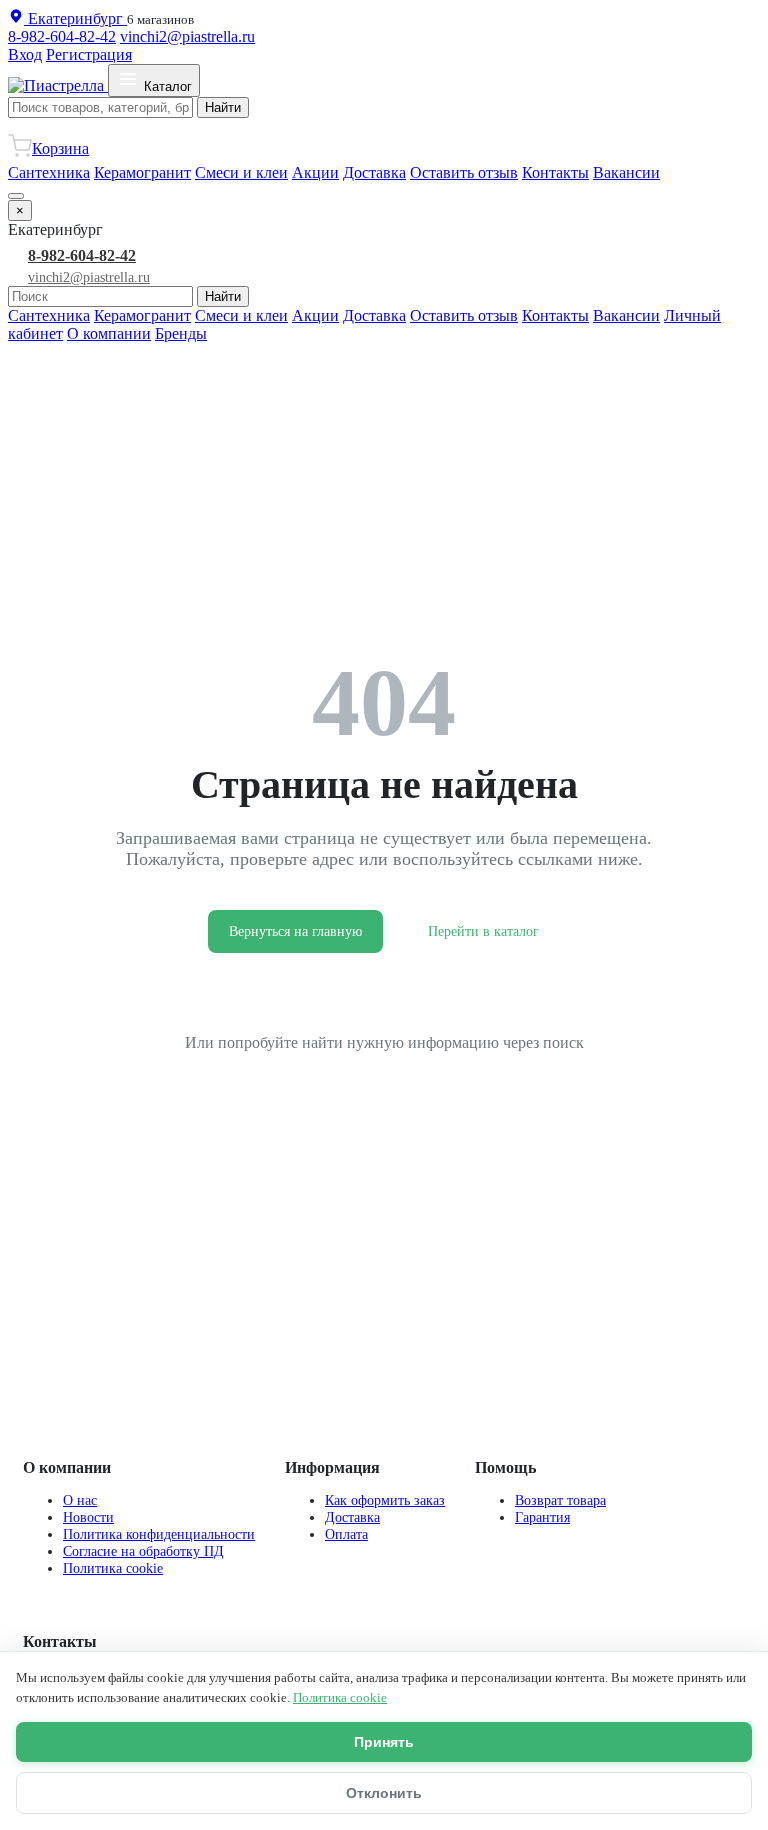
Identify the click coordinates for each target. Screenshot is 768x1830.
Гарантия (542, 1517)
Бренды (181, 333)
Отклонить (384, 1793)
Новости (88, 1517)
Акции (315, 172)
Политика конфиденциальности (159, 1534)
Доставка (374, 172)
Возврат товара (560, 1500)
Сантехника (49, 172)
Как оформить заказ (385, 1500)
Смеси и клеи (241, 172)
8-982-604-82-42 (62, 36)
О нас (80, 1500)
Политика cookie (113, 1568)
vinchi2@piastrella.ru (187, 36)
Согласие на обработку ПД (143, 1551)
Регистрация (89, 54)
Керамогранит (142, 172)
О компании (109, 333)
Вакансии (626, 172)
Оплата (346, 1534)
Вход (25, 54)
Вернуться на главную (295, 931)
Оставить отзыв (464, 172)
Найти (223, 107)
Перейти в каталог (483, 931)
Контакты (555, 172)
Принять (384, 1742)
